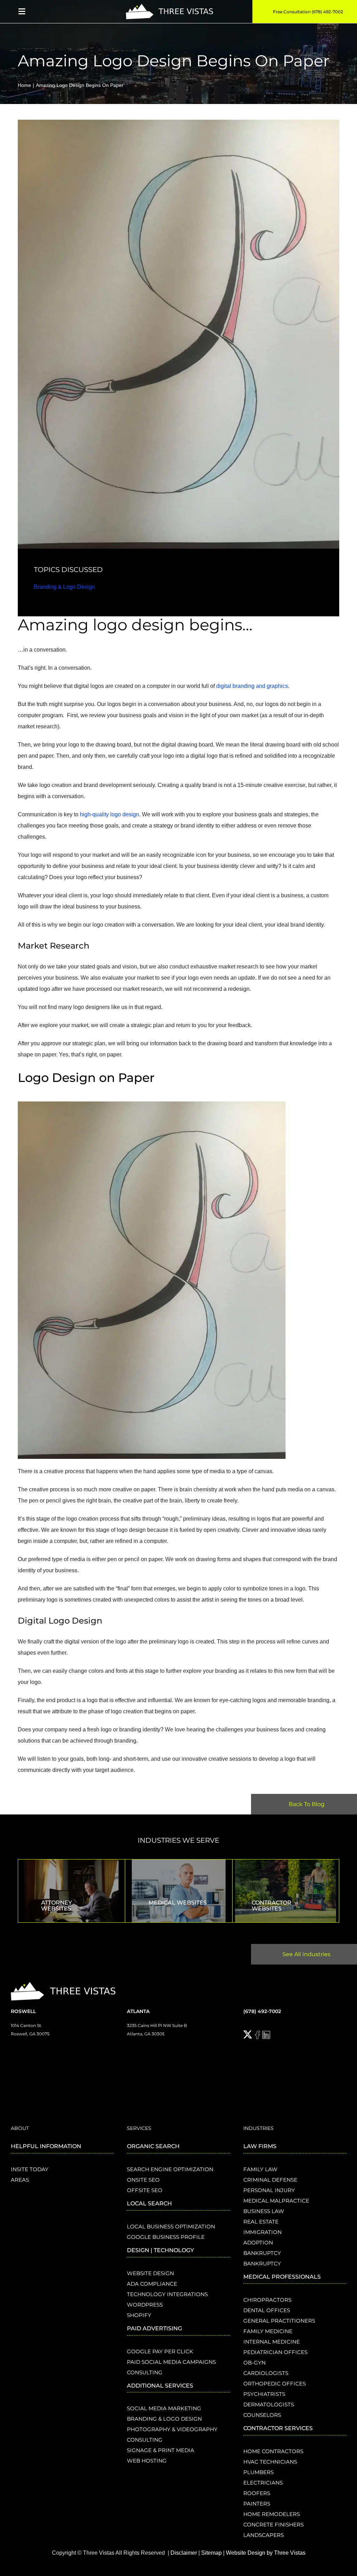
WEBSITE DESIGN (150, 2273)
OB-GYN (255, 2363)
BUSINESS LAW (264, 2211)
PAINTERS (257, 2504)
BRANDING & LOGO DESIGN (164, 2419)
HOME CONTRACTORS (273, 2451)
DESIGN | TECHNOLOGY (160, 2250)
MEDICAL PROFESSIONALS (282, 2277)
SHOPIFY (139, 2315)
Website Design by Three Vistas (266, 2553)
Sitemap (211, 2553)
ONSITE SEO (143, 2180)
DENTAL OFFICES (267, 2310)
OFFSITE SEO (145, 2190)
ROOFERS (257, 2493)
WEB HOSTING (147, 2461)
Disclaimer (184, 2553)
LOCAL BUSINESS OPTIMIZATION (171, 2226)
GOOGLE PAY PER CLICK (160, 2351)
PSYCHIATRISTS (264, 2394)
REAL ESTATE (261, 2222)
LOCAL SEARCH (149, 2203)
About (20, 2128)
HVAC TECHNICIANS (270, 2462)
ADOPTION (258, 2243)
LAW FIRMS (260, 2146)
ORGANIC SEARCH (153, 2146)
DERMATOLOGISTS (269, 2404)
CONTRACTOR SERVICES (278, 2428)
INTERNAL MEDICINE (272, 2342)
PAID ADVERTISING (154, 2328)
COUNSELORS (262, 2415)
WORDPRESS (145, 2305)
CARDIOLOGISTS (266, 2373)
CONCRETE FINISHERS (274, 2525)
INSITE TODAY (30, 2169)
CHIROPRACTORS (267, 2300)
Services (139, 2128)
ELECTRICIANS (263, 2483)
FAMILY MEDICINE (268, 2331)
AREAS (20, 2180)
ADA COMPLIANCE (152, 2284)
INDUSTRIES (259, 2128)
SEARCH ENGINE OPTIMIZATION (170, 2169)
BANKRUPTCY (262, 2253)
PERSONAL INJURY (269, 2190)
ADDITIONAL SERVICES (160, 2386)
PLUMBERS (259, 2472)
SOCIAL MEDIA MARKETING (164, 2408)
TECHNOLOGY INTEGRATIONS (167, 2294)
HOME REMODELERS (272, 2514)
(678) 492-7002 (262, 2011)
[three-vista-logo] (169, 6)
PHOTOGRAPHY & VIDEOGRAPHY (172, 2429)
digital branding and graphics (251, 686)
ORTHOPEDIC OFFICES (275, 2384)
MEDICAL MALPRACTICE (276, 2201)
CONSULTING (145, 2372)
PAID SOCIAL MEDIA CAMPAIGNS (171, 2362)
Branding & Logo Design (64, 587)
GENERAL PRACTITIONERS (279, 2321)
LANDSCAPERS (264, 2535)
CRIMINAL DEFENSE (270, 2180)
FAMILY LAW (260, 2169)
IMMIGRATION (263, 2232)
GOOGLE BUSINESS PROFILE (166, 2237)
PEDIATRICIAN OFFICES (275, 2352)
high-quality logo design (109, 814)
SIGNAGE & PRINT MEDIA (161, 2450)
